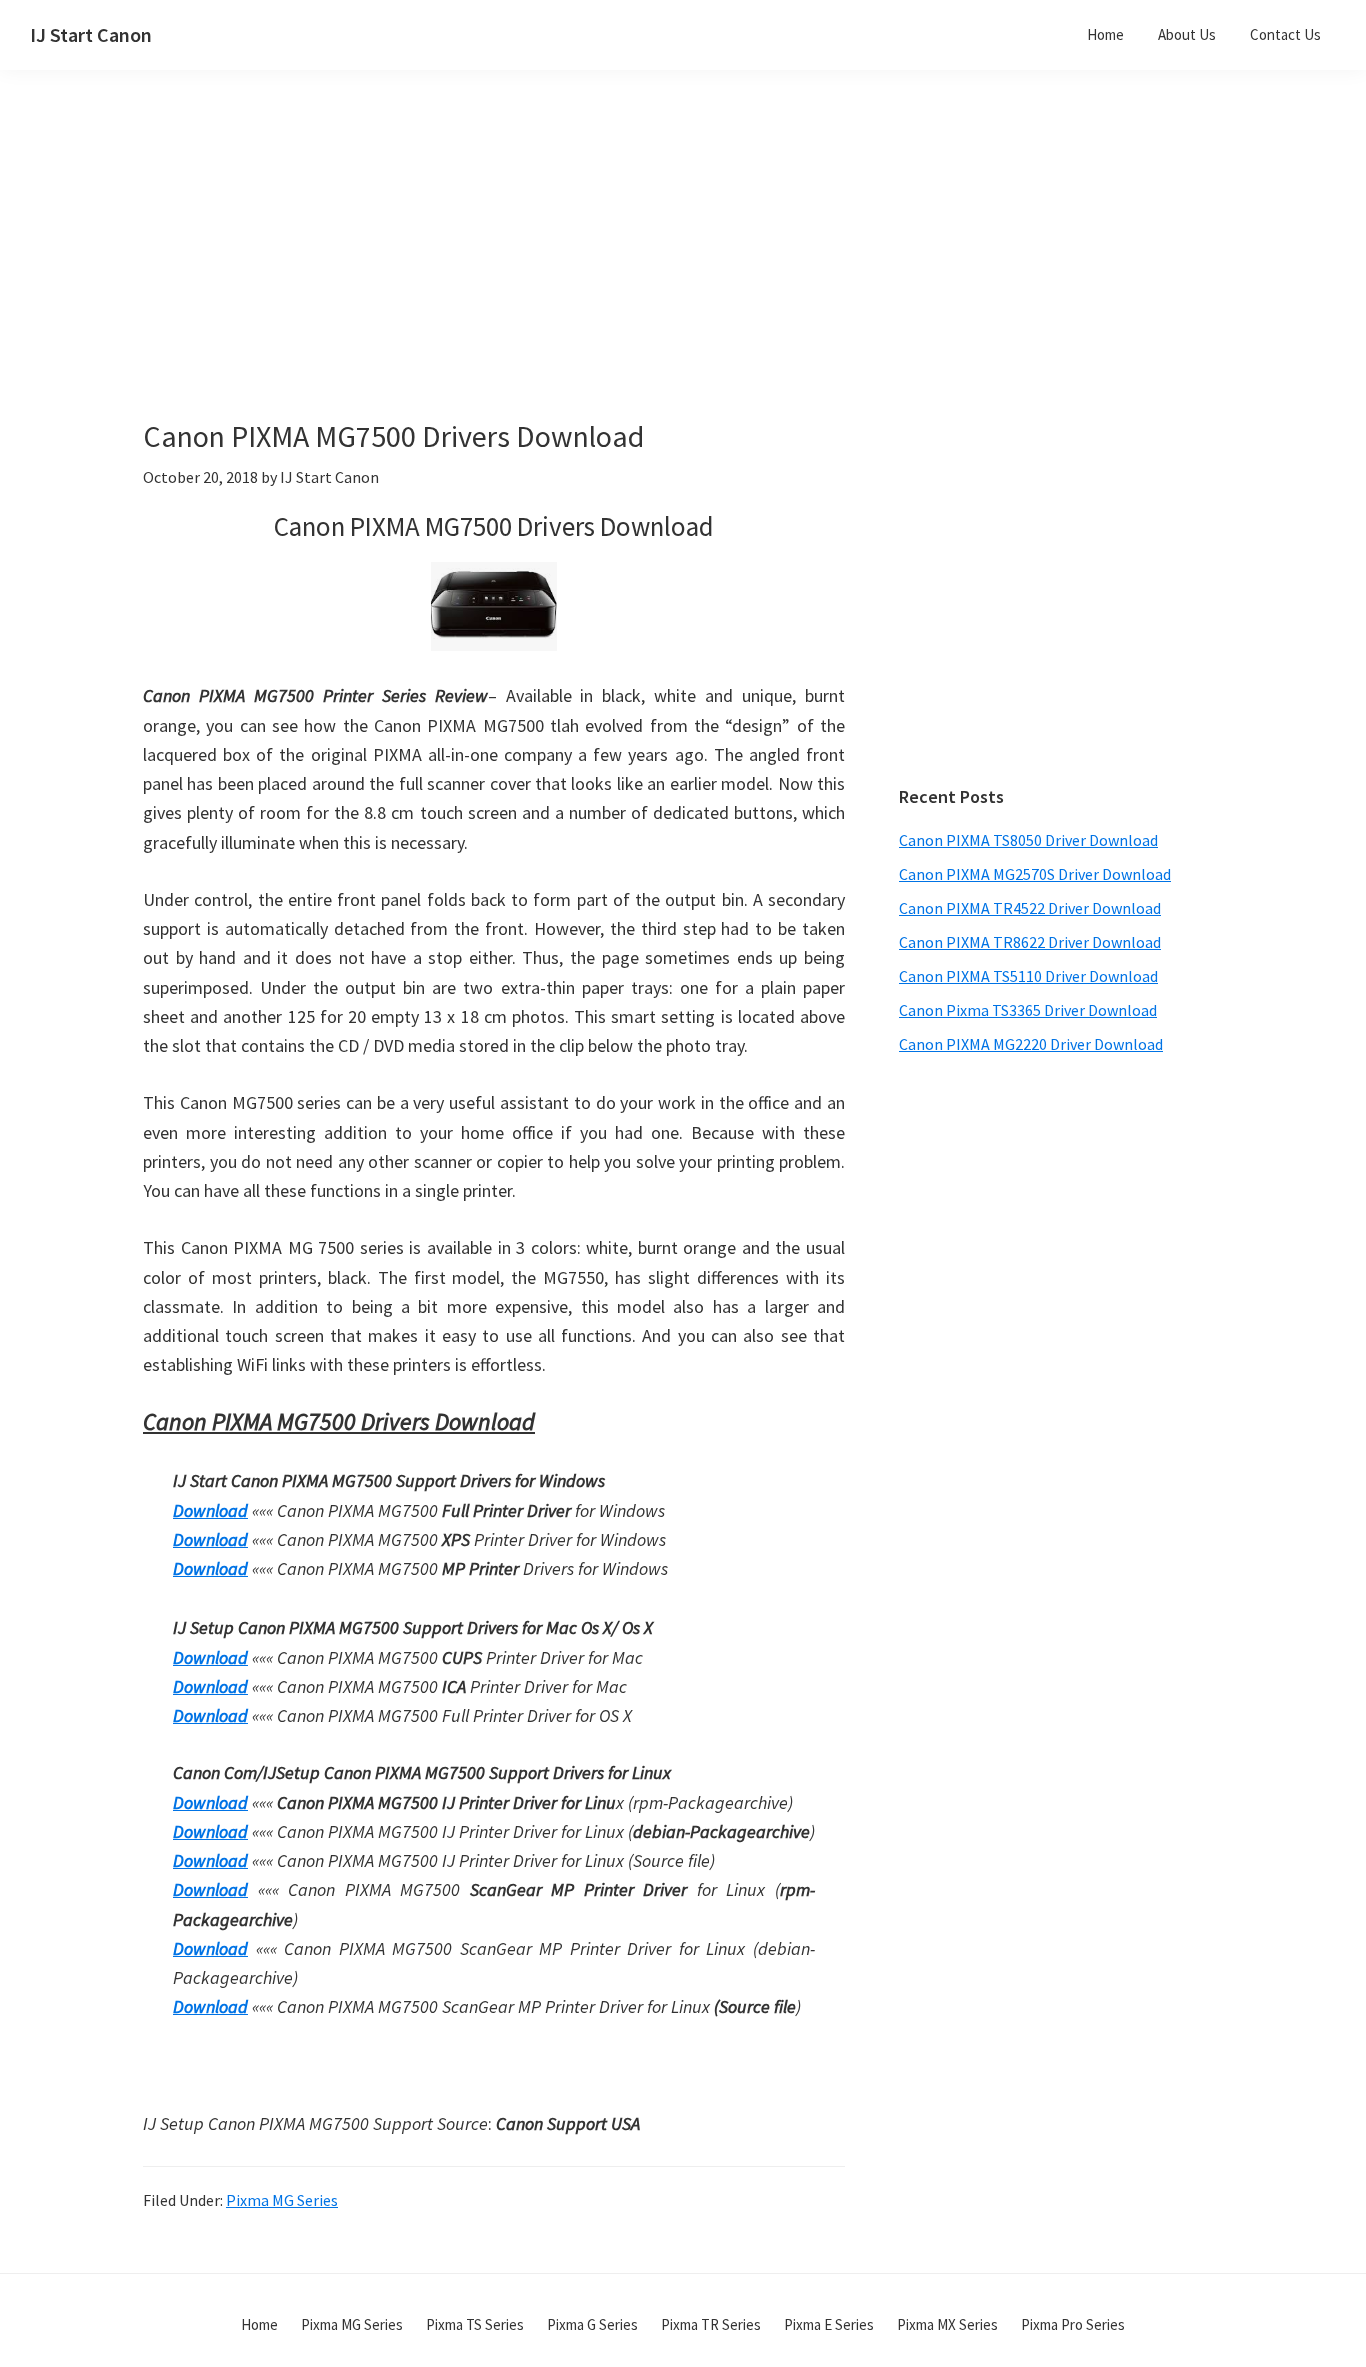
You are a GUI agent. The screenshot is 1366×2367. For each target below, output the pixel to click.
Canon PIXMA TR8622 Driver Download (1030, 942)
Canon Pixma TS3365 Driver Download (1028, 1010)
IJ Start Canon (91, 34)
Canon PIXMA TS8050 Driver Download (1028, 840)
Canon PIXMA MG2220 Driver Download (1031, 1044)
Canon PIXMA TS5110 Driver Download (1028, 976)
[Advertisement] (543, 278)
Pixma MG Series (282, 2200)
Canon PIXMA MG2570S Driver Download (1035, 874)
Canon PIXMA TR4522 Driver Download (1030, 908)
